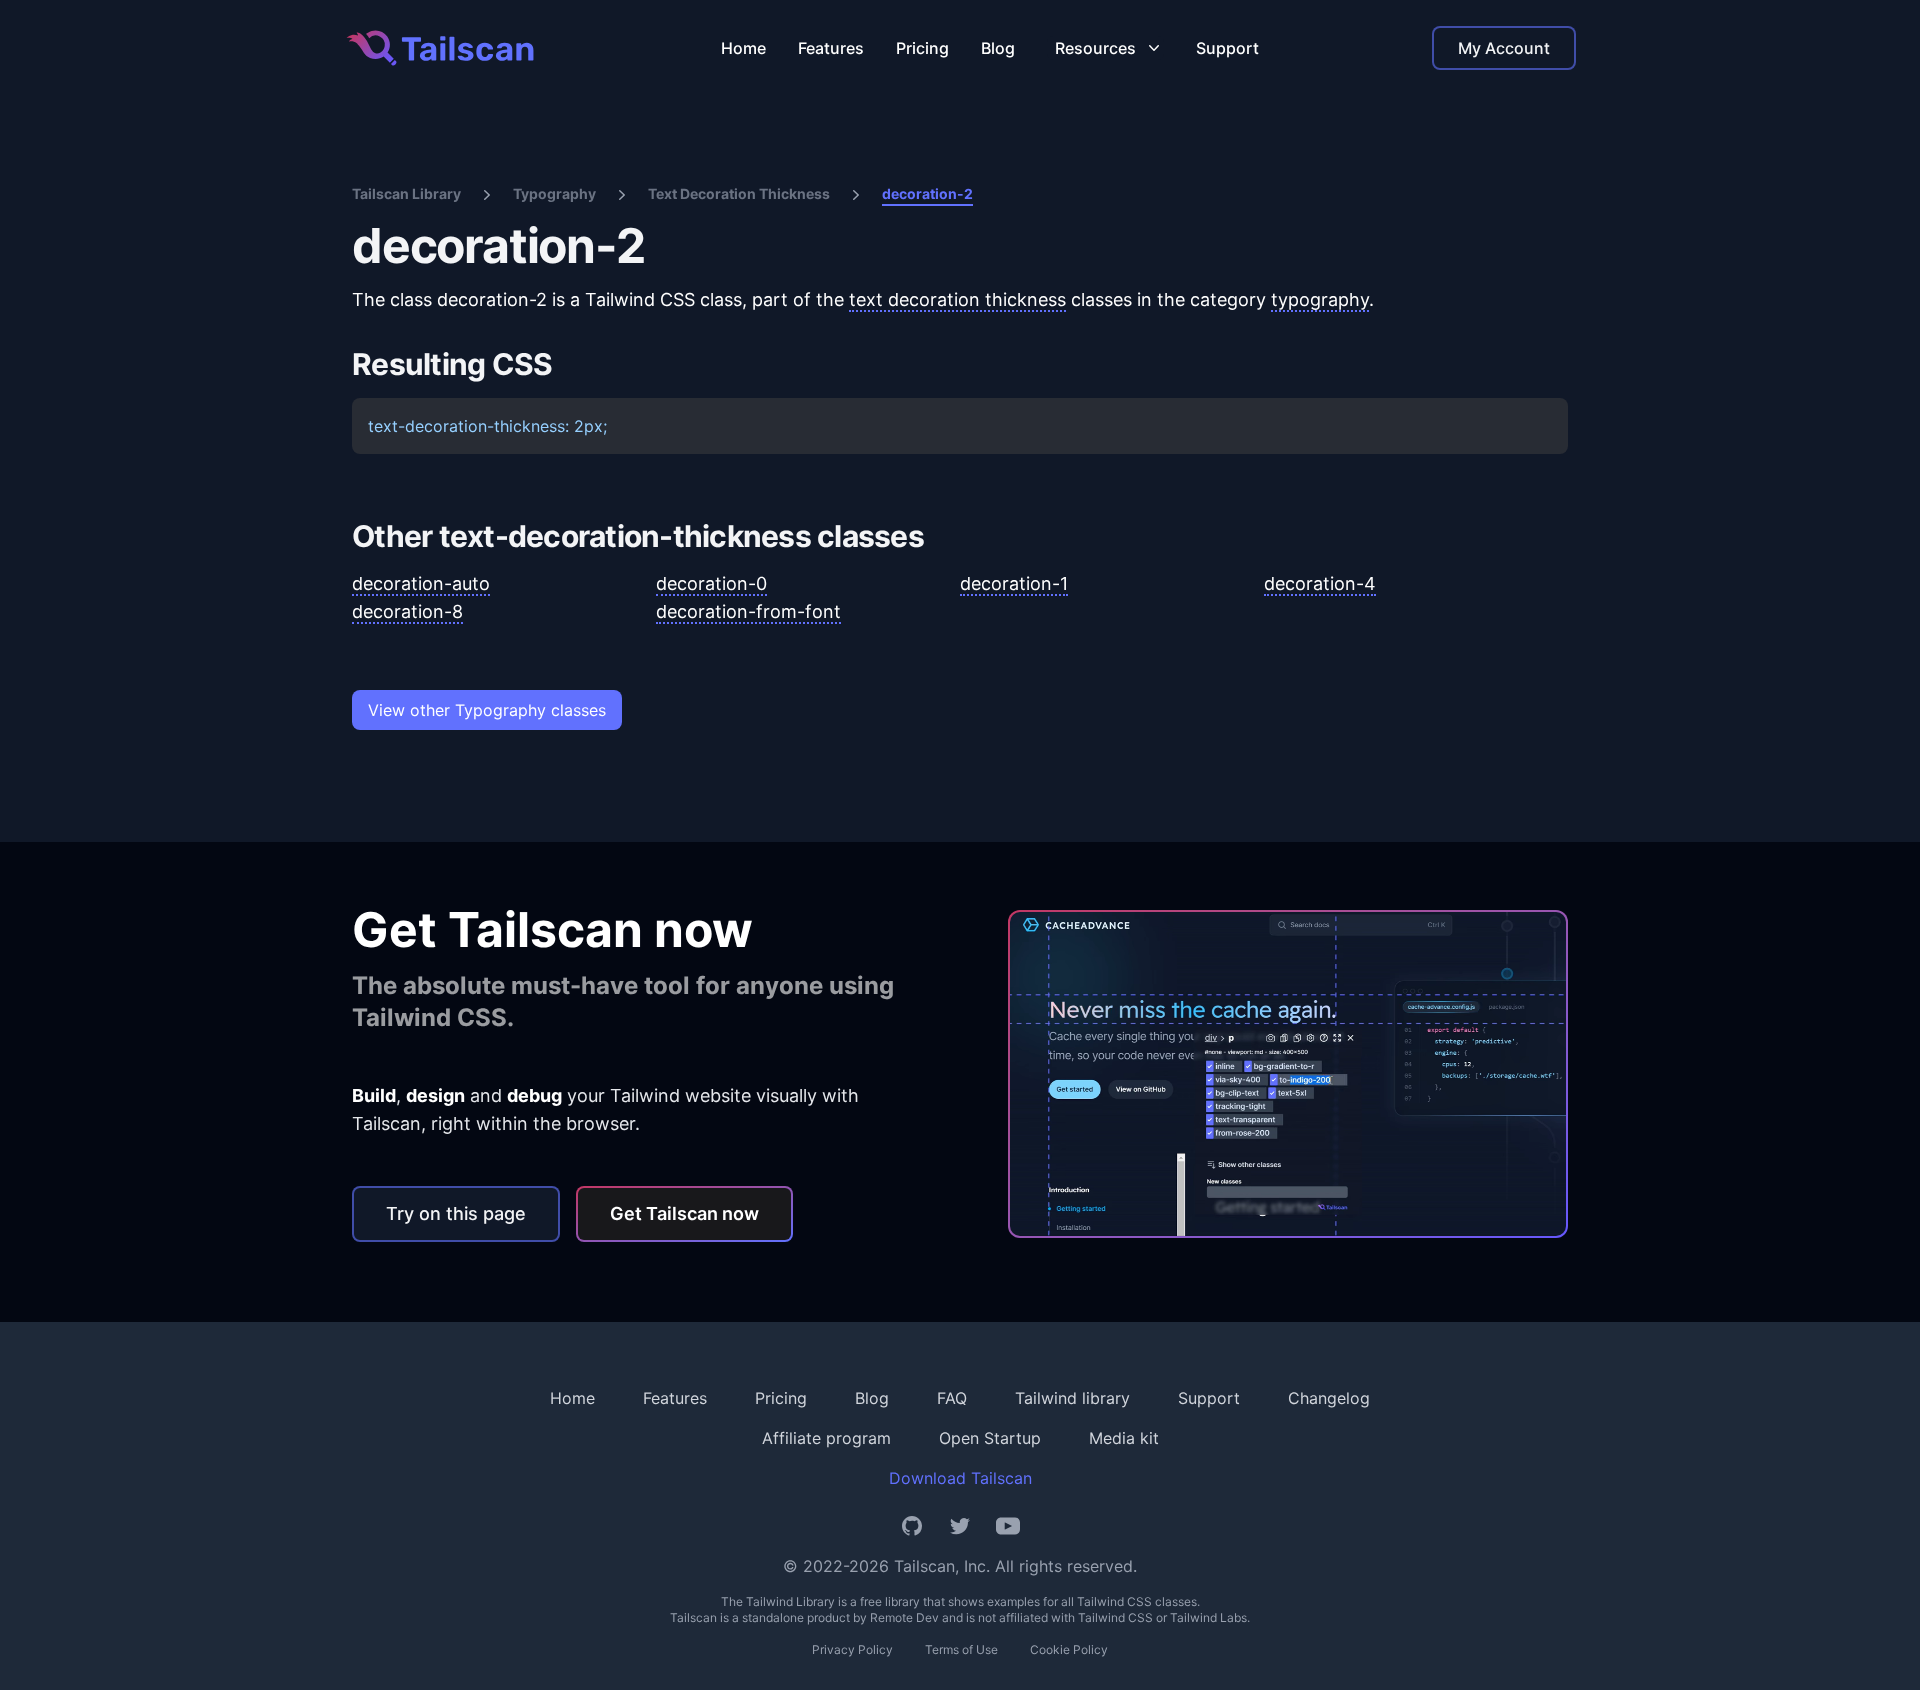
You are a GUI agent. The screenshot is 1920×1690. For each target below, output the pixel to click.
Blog (998, 48)
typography (1320, 299)
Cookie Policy (1069, 1649)
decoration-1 (1014, 583)
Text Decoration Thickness (739, 193)
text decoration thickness (957, 299)
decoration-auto (421, 583)
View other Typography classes (487, 710)
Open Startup (990, 1438)
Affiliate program (826, 1438)
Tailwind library (1072, 1398)
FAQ (952, 1398)
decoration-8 (407, 611)
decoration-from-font (748, 611)
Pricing (922, 48)
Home (743, 48)
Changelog (1329, 1398)
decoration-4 (1320, 583)
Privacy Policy (852, 1649)
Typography (554, 193)
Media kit (1124, 1438)
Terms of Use (961, 1649)
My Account (1504, 48)
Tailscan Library (406, 193)
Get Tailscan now (684, 1213)
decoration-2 (927, 193)
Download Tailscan (960, 1478)
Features (831, 48)
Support (1227, 48)
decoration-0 (711, 583)
